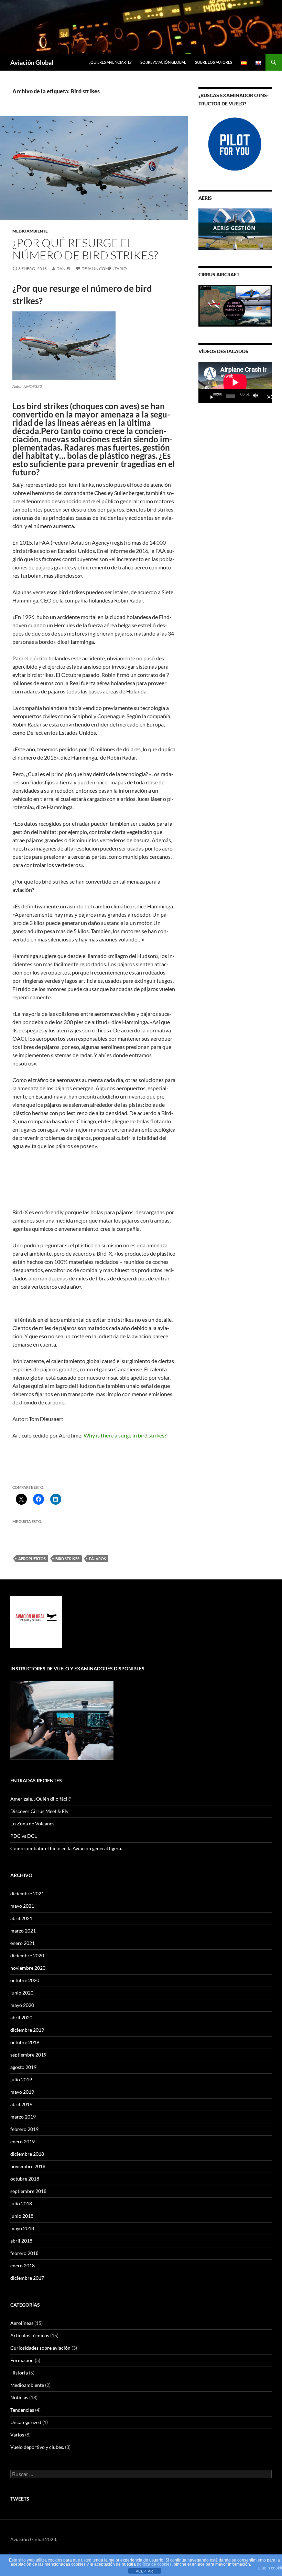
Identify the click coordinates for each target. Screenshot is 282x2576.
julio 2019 (21, 2079)
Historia (19, 2373)
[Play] (209, 396)
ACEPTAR (144, 2571)
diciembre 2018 (27, 2154)
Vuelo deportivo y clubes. (37, 2447)
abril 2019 (21, 2104)
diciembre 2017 (27, 2278)
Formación (22, 2360)
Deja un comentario (104, 269)
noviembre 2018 (28, 2166)
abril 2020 (21, 2017)
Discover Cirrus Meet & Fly (39, 1811)
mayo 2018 (22, 2228)
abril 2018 (21, 2241)
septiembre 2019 (28, 2055)
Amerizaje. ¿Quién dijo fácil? (41, 1799)
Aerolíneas (22, 2323)
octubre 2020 (25, 1980)
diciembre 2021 (27, 1893)
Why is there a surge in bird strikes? (125, 1435)
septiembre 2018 (28, 2191)
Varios (17, 2435)
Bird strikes (67, 1559)
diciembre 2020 (27, 1955)
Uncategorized (26, 2422)
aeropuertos (32, 1559)
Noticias (19, 2397)
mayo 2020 (22, 2005)
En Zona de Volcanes (32, 1823)
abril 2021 (21, 1918)
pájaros (97, 1559)
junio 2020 (22, 1993)
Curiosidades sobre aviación (40, 2348)
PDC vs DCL (24, 1836)
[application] (235, 382)
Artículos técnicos (30, 2335)
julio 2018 (21, 2203)
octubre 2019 (25, 2042)
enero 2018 (23, 2265)
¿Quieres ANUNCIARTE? (110, 62)
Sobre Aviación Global (163, 62)
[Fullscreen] (267, 396)
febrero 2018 (24, 2253)
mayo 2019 (22, 2092)
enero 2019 (23, 2141)
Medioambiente (30, 231)
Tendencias (22, 2410)
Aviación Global (32, 62)
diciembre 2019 (27, 2030)
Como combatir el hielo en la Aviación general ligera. (66, 1848)
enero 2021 (23, 1943)
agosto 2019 (23, 2067)
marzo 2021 (23, 1931)
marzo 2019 (23, 2117)
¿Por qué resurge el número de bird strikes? (85, 249)
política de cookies (154, 2564)
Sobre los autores (214, 62)
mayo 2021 (22, 1906)
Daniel (64, 269)
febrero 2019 (24, 2129)
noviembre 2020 (28, 1968)
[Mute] (257, 396)
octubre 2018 (25, 2179)
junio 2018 (22, 2216)
